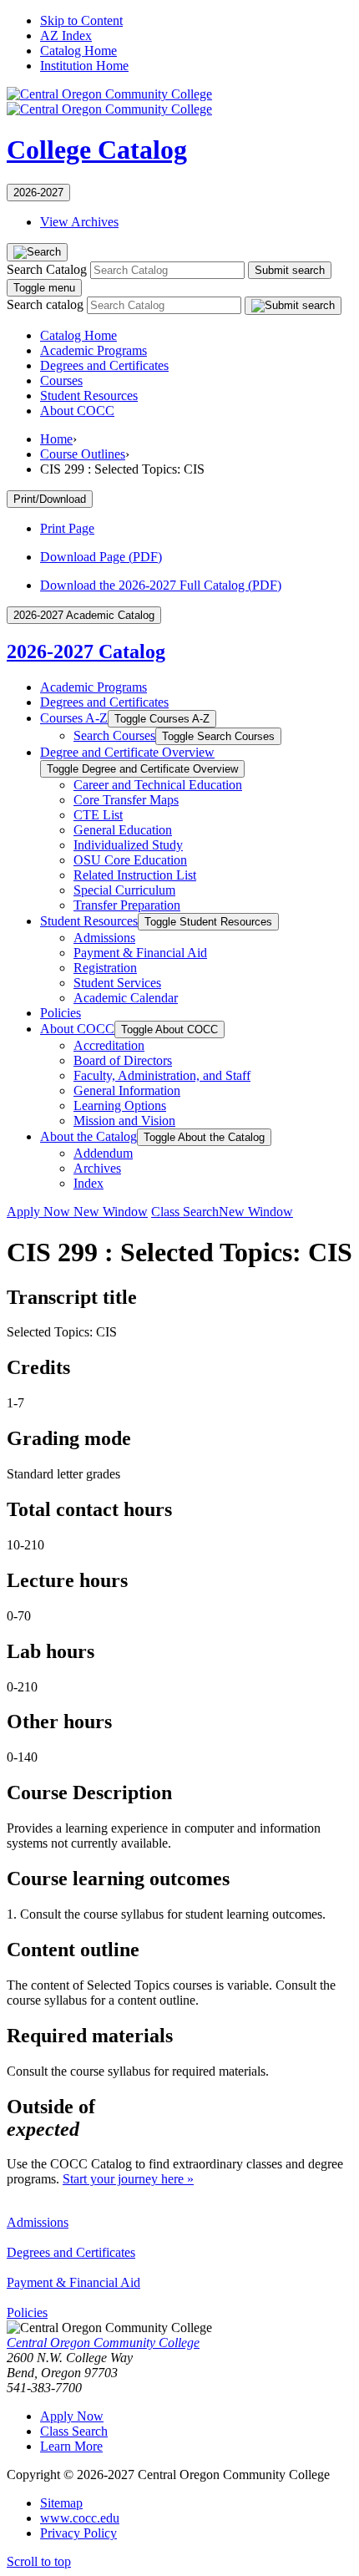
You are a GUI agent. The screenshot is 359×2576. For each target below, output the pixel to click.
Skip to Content (81, 20)
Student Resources (89, 396)
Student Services (117, 983)
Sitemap (61, 2503)
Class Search (222, 1212)
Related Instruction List (135, 875)
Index (88, 1183)
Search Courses (114, 735)
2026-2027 (38, 193)
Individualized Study (128, 845)
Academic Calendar (126, 998)
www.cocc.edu (80, 2518)
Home (56, 439)
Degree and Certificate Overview (127, 752)
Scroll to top (39, 2561)
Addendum (103, 1153)
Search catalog (45, 304)
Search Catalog (47, 269)
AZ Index (66, 35)
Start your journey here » (128, 2179)
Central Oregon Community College (103, 2343)
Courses (61, 380)
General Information (127, 1090)
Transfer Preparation (127, 905)
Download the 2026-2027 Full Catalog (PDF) (161, 585)
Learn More (71, 2446)
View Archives (79, 222)
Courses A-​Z (74, 718)
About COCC (77, 411)
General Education (123, 830)
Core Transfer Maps (126, 800)
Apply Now (77, 1212)
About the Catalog (88, 1136)
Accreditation (109, 1045)
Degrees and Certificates (104, 365)
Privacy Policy (78, 2533)
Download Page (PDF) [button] (101, 557)
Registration (105, 968)
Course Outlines (83, 454)
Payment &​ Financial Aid (140, 953)
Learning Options (120, 1105)
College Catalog (97, 150)
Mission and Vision (124, 1121)
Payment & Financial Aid (73, 2282)
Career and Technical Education (158, 785)
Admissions (104, 938)
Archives (97, 1168)
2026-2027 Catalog (86, 652)
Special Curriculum (124, 890)
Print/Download (50, 499)
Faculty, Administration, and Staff (162, 1075)
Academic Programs (94, 350)
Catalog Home (78, 51)
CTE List (98, 815)
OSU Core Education (130, 860)
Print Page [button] (67, 528)
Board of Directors (123, 1060)
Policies (61, 1013)
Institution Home (84, 66)
